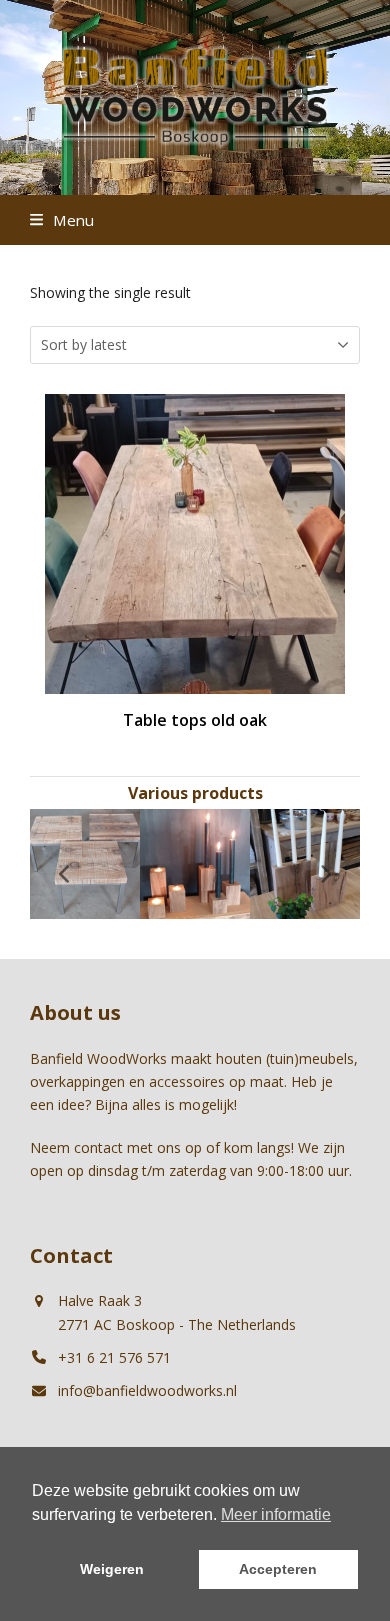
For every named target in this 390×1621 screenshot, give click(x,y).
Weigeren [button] (112, 1569)
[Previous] (65, 874)
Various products (195, 793)
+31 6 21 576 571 (114, 1357)
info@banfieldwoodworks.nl (147, 1390)
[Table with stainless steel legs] (85, 862)
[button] (62, 220)
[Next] (325, 874)
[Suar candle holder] (195, 862)
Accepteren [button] (278, 1569)
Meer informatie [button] (276, 1514)
